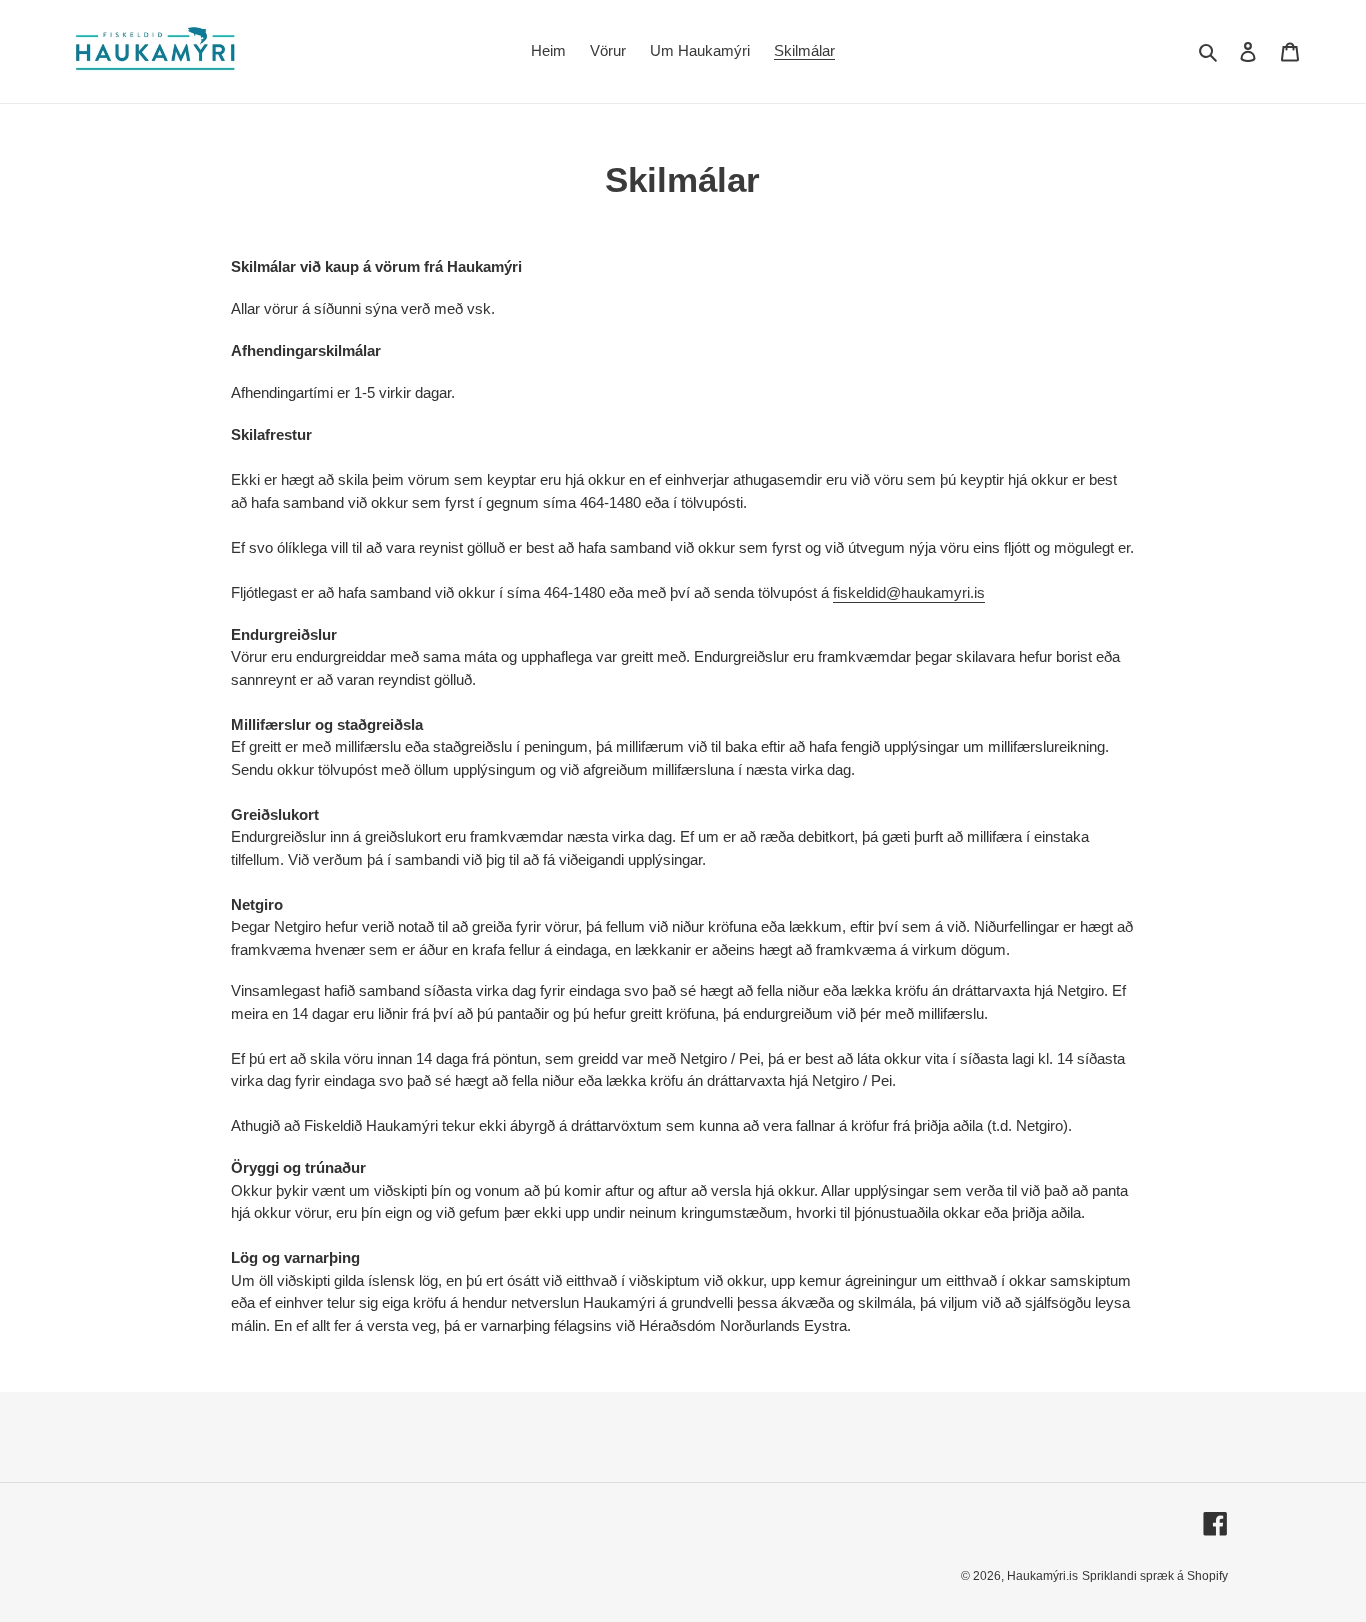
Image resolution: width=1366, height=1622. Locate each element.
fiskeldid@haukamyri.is (909, 592)
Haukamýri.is (1042, 1576)
